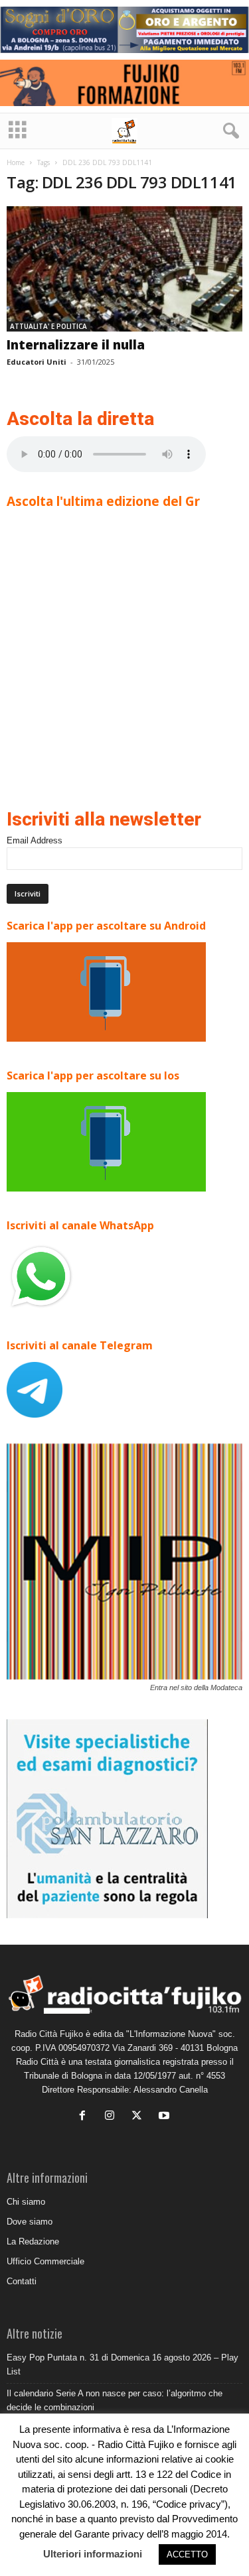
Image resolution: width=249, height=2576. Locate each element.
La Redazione (33, 2241)
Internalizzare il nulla (76, 345)
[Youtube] (166, 2117)
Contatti (22, 2281)
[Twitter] (140, 2117)
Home (16, 162)
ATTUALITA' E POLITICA (48, 326)
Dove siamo (30, 2222)
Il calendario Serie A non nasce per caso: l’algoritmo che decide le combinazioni (115, 2400)
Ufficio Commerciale (45, 2261)
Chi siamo (26, 2202)
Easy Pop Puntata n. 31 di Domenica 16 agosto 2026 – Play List (123, 2364)
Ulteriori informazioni (93, 2554)
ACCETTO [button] (187, 2554)
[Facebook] (85, 2117)
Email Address (35, 840)
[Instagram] (113, 2117)
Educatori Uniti (37, 362)
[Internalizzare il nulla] (124, 269)
